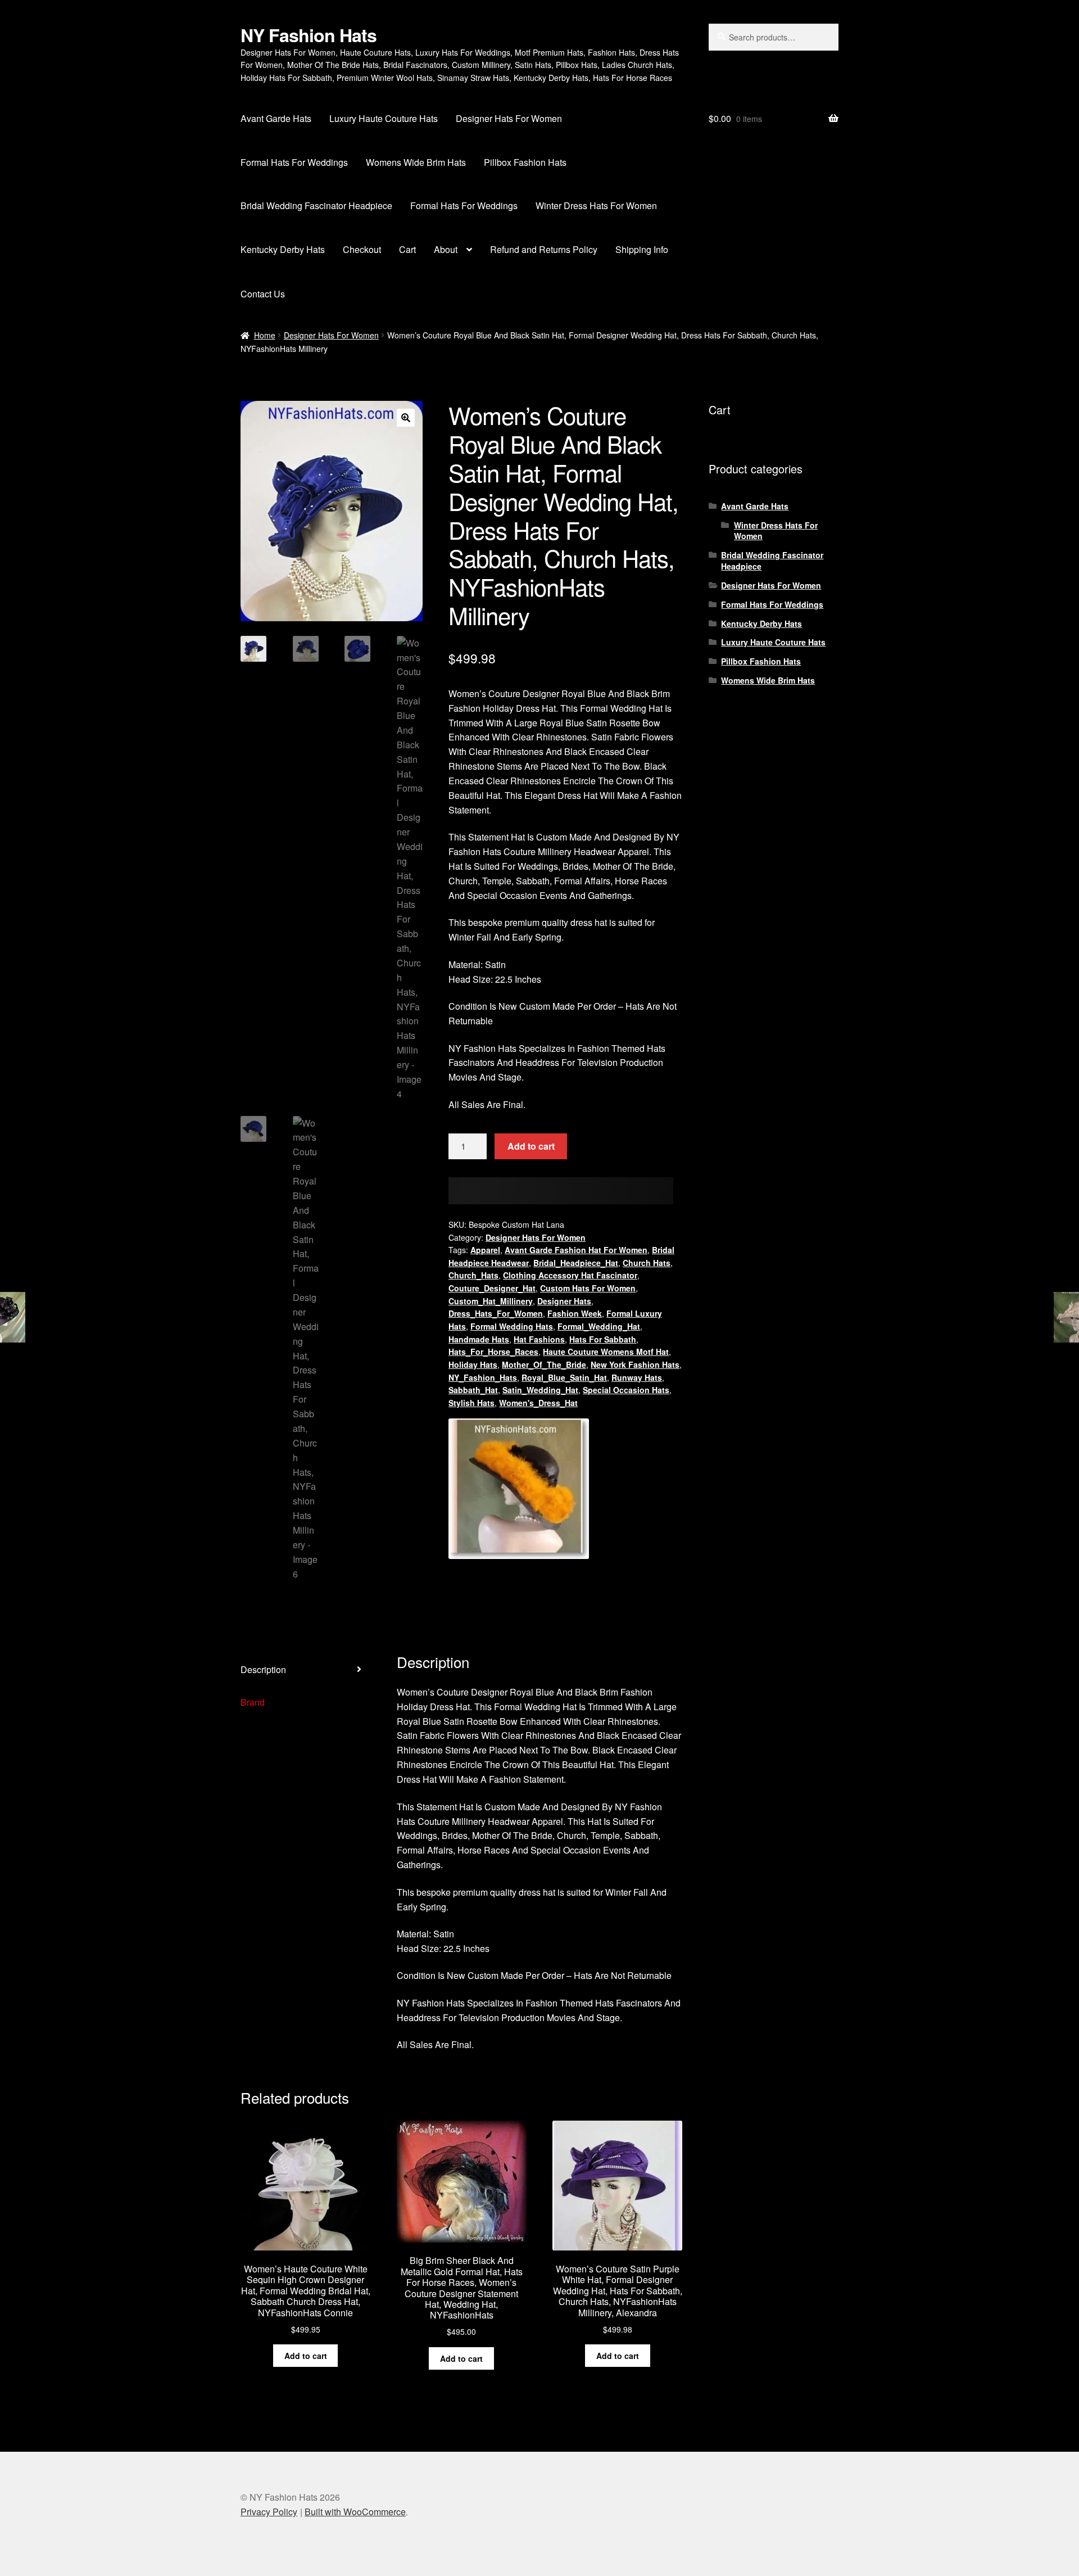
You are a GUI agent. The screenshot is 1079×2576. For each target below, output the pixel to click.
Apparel (485, 1250)
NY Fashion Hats (309, 35)
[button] (406, 418)
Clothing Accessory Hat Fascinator (570, 1275)
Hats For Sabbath (603, 1339)
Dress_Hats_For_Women (496, 1313)
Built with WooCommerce (355, 2512)
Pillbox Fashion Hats (525, 162)
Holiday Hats (473, 1364)
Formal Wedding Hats (512, 1326)
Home (265, 335)
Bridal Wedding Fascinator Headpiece (316, 205)
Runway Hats (637, 1377)
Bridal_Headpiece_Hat (576, 1263)
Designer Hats (564, 1301)
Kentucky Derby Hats (283, 249)
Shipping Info (642, 249)
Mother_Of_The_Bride (544, 1364)
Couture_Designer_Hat (492, 1288)
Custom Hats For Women (588, 1288)
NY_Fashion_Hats (483, 1377)
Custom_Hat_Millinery (491, 1301)
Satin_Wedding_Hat (540, 1390)
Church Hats (647, 1263)
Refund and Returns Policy (544, 249)
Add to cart (531, 1146)
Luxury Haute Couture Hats (384, 118)
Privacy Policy (269, 2512)
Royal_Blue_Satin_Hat (564, 1377)
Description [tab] (263, 1669)
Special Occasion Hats (626, 1390)
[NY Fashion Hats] (519, 1489)
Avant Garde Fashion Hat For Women (576, 1250)
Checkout (362, 249)
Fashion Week (575, 1313)
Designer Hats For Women (509, 118)
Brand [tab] (253, 1702)
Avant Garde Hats (276, 118)
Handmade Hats (479, 1339)
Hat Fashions (539, 1339)
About (446, 249)
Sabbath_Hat (473, 1390)
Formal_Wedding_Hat (599, 1326)
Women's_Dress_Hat (538, 1403)
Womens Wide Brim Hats (416, 162)
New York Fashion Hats (635, 1364)
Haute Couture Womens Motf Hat (606, 1352)
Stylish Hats (472, 1403)
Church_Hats (473, 1275)
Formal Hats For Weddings (294, 162)
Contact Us (263, 294)
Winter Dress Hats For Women (596, 205)
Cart (407, 249)
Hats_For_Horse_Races (493, 1352)
